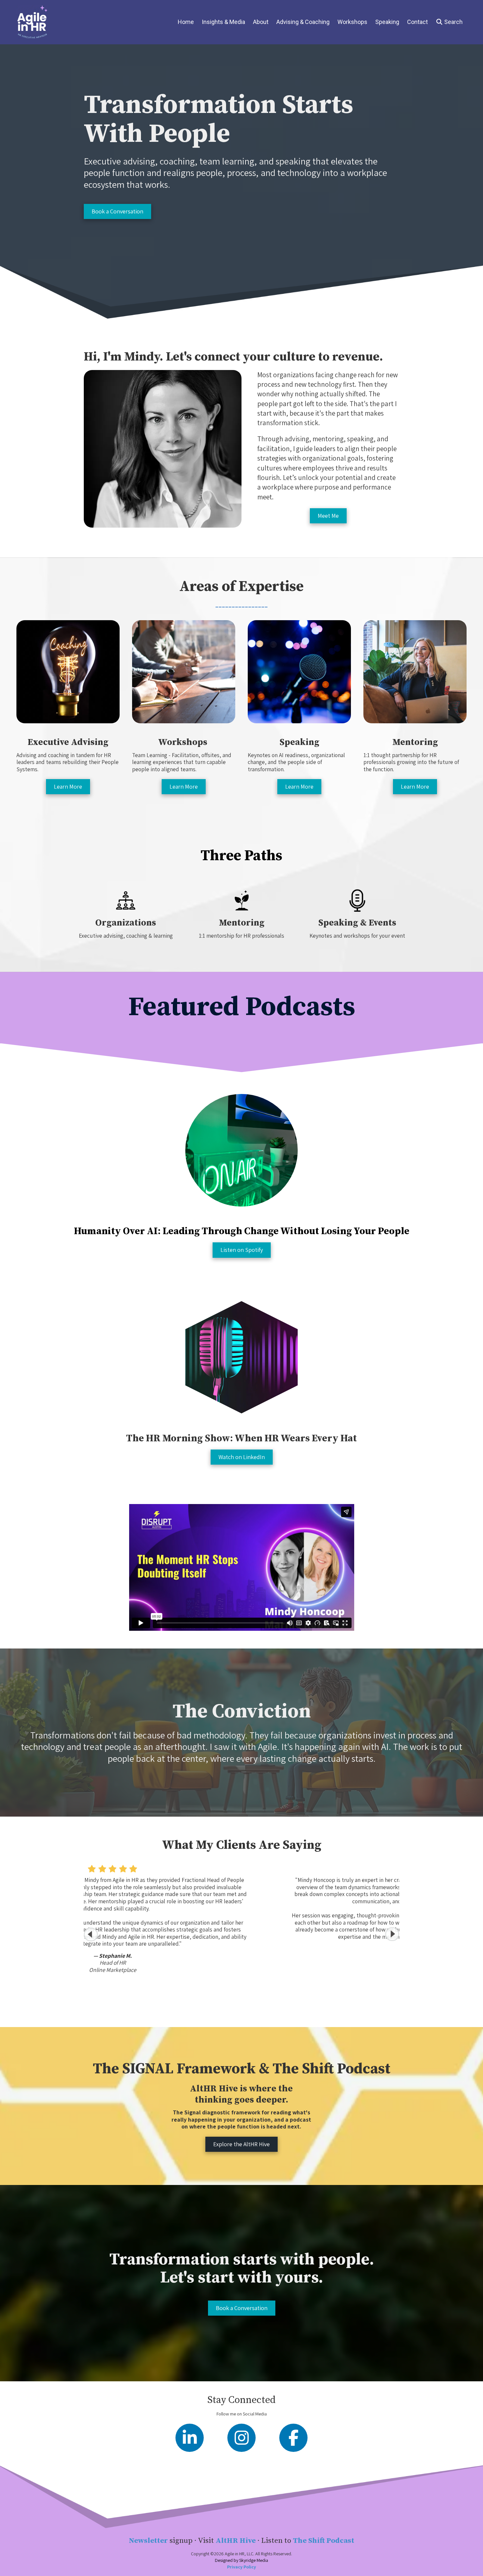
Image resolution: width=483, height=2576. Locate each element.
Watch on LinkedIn (242, 1457)
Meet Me (328, 516)
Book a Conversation (117, 211)
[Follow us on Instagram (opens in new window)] (241, 2438)
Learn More (68, 786)
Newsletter (148, 2541)
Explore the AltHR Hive (241, 2144)
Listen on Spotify (242, 1250)
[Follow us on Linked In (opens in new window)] (190, 2438)
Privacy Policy (241, 2567)
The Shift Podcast (323, 2541)
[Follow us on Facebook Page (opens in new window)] (293, 2438)
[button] (392, 1934)
